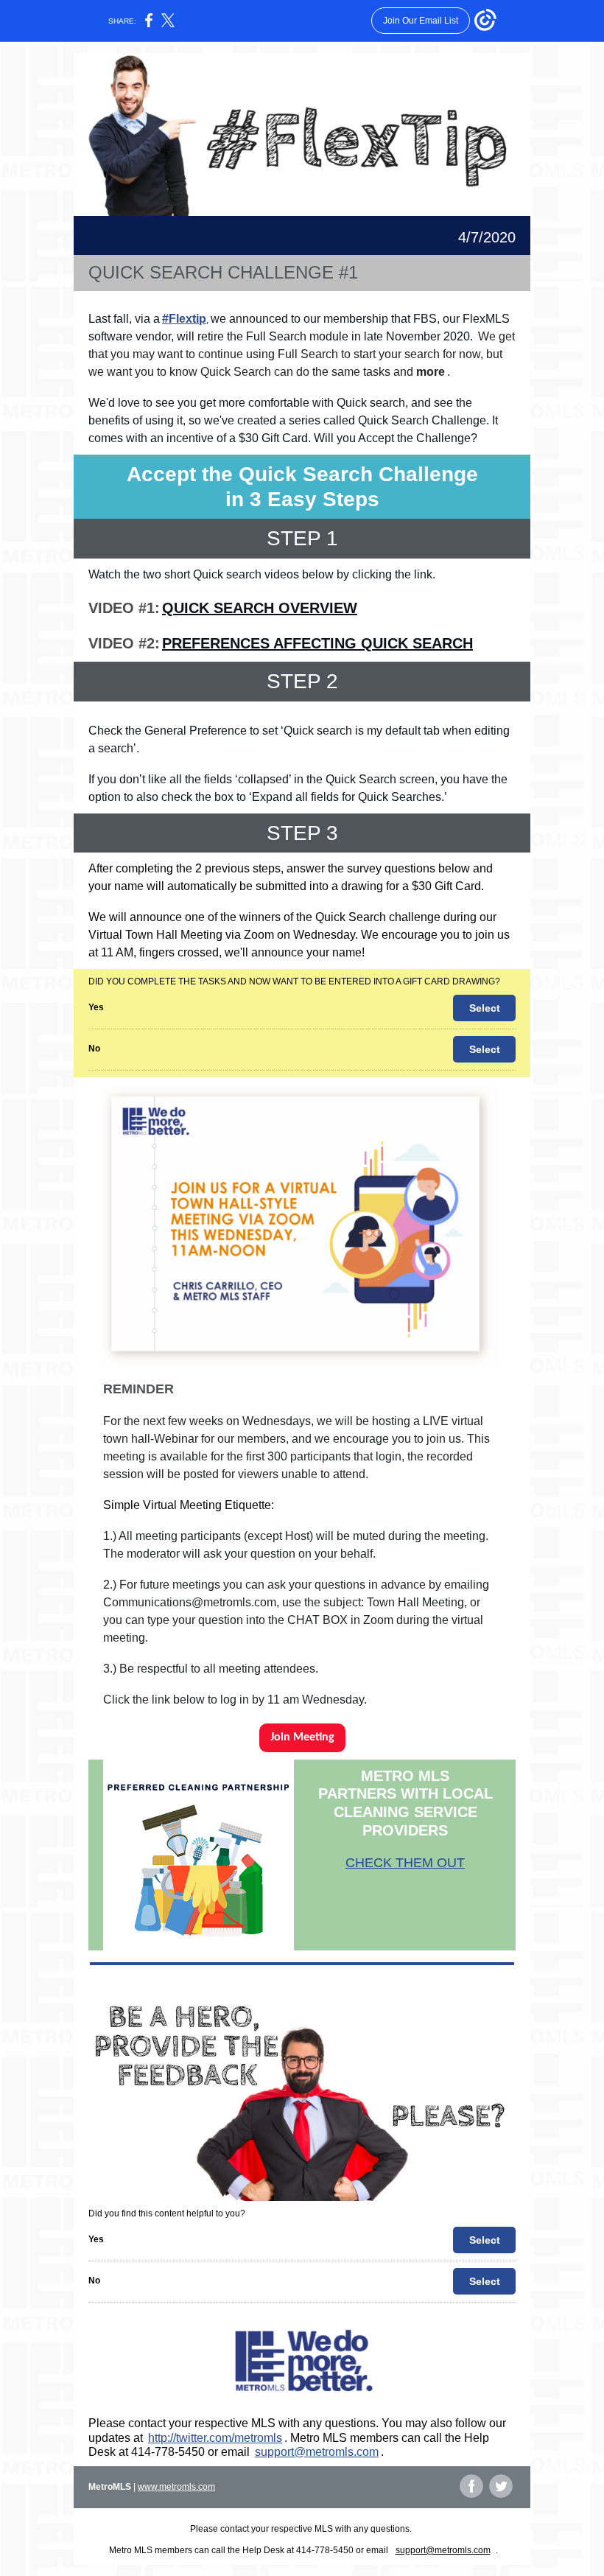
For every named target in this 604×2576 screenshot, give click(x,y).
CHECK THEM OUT (405, 1863)
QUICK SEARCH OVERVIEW (260, 608)
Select (485, 1008)
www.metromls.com (176, 2487)
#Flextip (184, 319)
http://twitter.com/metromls (215, 2438)
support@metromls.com (317, 2452)
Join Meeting (302, 1737)
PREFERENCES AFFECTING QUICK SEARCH (317, 643)
